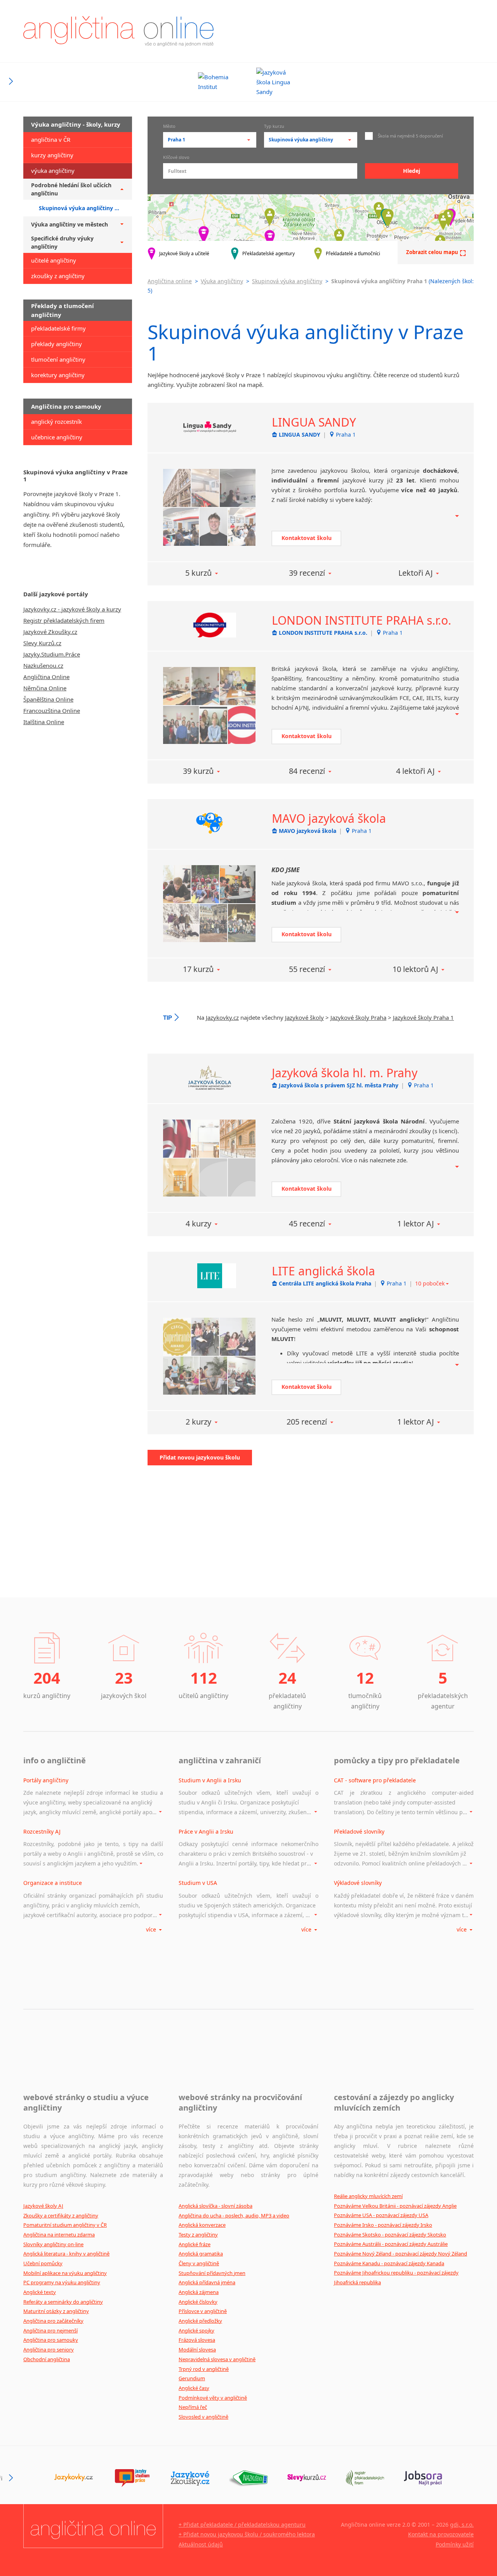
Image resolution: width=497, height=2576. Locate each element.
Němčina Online (45, 688)
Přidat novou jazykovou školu (200, 1457)
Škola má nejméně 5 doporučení (410, 136)
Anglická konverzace (202, 2225)
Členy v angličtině (199, 2263)
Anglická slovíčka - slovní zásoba (215, 2206)
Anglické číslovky (198, 2302)
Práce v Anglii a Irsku (206, 1831)
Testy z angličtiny (198, 2235)
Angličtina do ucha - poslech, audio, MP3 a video (234, 2215)
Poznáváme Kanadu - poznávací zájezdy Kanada (389, 2263)
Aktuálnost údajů (201, 2544)
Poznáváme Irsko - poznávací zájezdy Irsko (383, 2225)
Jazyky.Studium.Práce (52, 654)
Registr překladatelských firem (64, 620)
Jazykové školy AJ (43, 2206)
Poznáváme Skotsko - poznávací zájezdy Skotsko (390, 2235)
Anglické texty (40, 2292)
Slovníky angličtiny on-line (53, 2244)
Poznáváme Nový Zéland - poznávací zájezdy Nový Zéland (401, 2254)
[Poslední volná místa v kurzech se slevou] (307, 2478)
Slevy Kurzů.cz (42, 643)
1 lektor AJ (415, 1224)
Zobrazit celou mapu (432, 252)
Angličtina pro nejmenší (50, 2330)
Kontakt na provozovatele (441, 2534)
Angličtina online (170, 281)
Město (169, 127)
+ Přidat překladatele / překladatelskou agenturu (242, 2525)
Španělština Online (48, 699)
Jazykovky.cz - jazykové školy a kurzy (72, 609)
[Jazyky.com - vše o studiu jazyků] (132, 2478)
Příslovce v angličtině (203, 2311)
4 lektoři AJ (415, 771)
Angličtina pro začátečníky (53, 2321)
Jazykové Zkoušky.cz (50, 632)
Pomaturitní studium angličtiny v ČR (65, 2225)
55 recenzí (307, 969)
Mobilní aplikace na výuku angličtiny (65, 2273)
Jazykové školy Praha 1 (423, 1017)
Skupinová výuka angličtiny (287, 281)
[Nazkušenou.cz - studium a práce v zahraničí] (248, 2478)
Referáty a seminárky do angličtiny (63, 2302)
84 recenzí (307, 771)
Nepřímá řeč (193, 2407)
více (152, 1929)
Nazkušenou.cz (43, 665)
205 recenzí (307, 1422)
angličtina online (118, 31)
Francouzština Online (52, 711)
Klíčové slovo (176, 158)
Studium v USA (198, 1883)
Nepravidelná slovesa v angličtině (217, 2359)
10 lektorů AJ (415, 969)
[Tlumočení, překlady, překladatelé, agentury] (365, 2478)
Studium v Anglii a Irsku (210, 1780)
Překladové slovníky (359, 1831)
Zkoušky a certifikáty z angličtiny (61, 2215)
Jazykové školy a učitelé (184, 253)
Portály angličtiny (46, 1780)
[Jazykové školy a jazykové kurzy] (74, 2478)
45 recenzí (307, 1224)
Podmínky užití (455, 2544)
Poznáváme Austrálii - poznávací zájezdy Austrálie (391, 2244)
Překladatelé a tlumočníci (353, 253)
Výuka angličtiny (222, 281)
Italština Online (44, 722)
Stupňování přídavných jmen (212, 2273)
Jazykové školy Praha (358, 1017)
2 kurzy (198, 1422)
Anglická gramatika (201, 2254)
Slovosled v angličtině (203, 2417)
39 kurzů (198, 771)
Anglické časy (194, 2388)
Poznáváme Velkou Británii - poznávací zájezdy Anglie (395, 2206)
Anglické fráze (195, 2244)
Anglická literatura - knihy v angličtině (66, 2254)
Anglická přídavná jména (207, 2282)
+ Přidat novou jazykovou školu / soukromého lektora (247, 2534)
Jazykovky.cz (222, 1017)
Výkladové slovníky (358, 1883)
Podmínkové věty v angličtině (213, 2398)
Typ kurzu (274, 127)
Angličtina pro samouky (51, 2340)
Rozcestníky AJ (42, 1831)
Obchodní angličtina (47, 2359)
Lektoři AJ (415, 573)
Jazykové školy (304, 1017)
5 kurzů (198, 573)
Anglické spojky (196, 2330)
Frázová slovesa (197, 2340)
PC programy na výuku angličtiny (62, 2282)
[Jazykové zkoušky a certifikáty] (190, 2478)
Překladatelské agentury (268, 253)
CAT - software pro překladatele (375, 1780)
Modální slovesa (197, 2350)
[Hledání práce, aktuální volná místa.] (423, 2478)
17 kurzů (198, 969)
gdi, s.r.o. (462, 2525)
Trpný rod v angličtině (204, 2369)
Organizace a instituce (53, 1883)
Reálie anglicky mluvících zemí (368, 2196)
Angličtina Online (46, 677)
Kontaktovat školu (307, 538)
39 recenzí (307, 573)
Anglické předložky (200, 2321)
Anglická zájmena (199, 2292)
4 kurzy (198, 1224)
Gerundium (192, 2378)
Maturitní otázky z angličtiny (56, 2311)
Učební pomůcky (43, 2263)
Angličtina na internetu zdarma (59, 2235)
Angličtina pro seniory (49, 2350)
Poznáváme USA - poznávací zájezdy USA (381, 2215)
